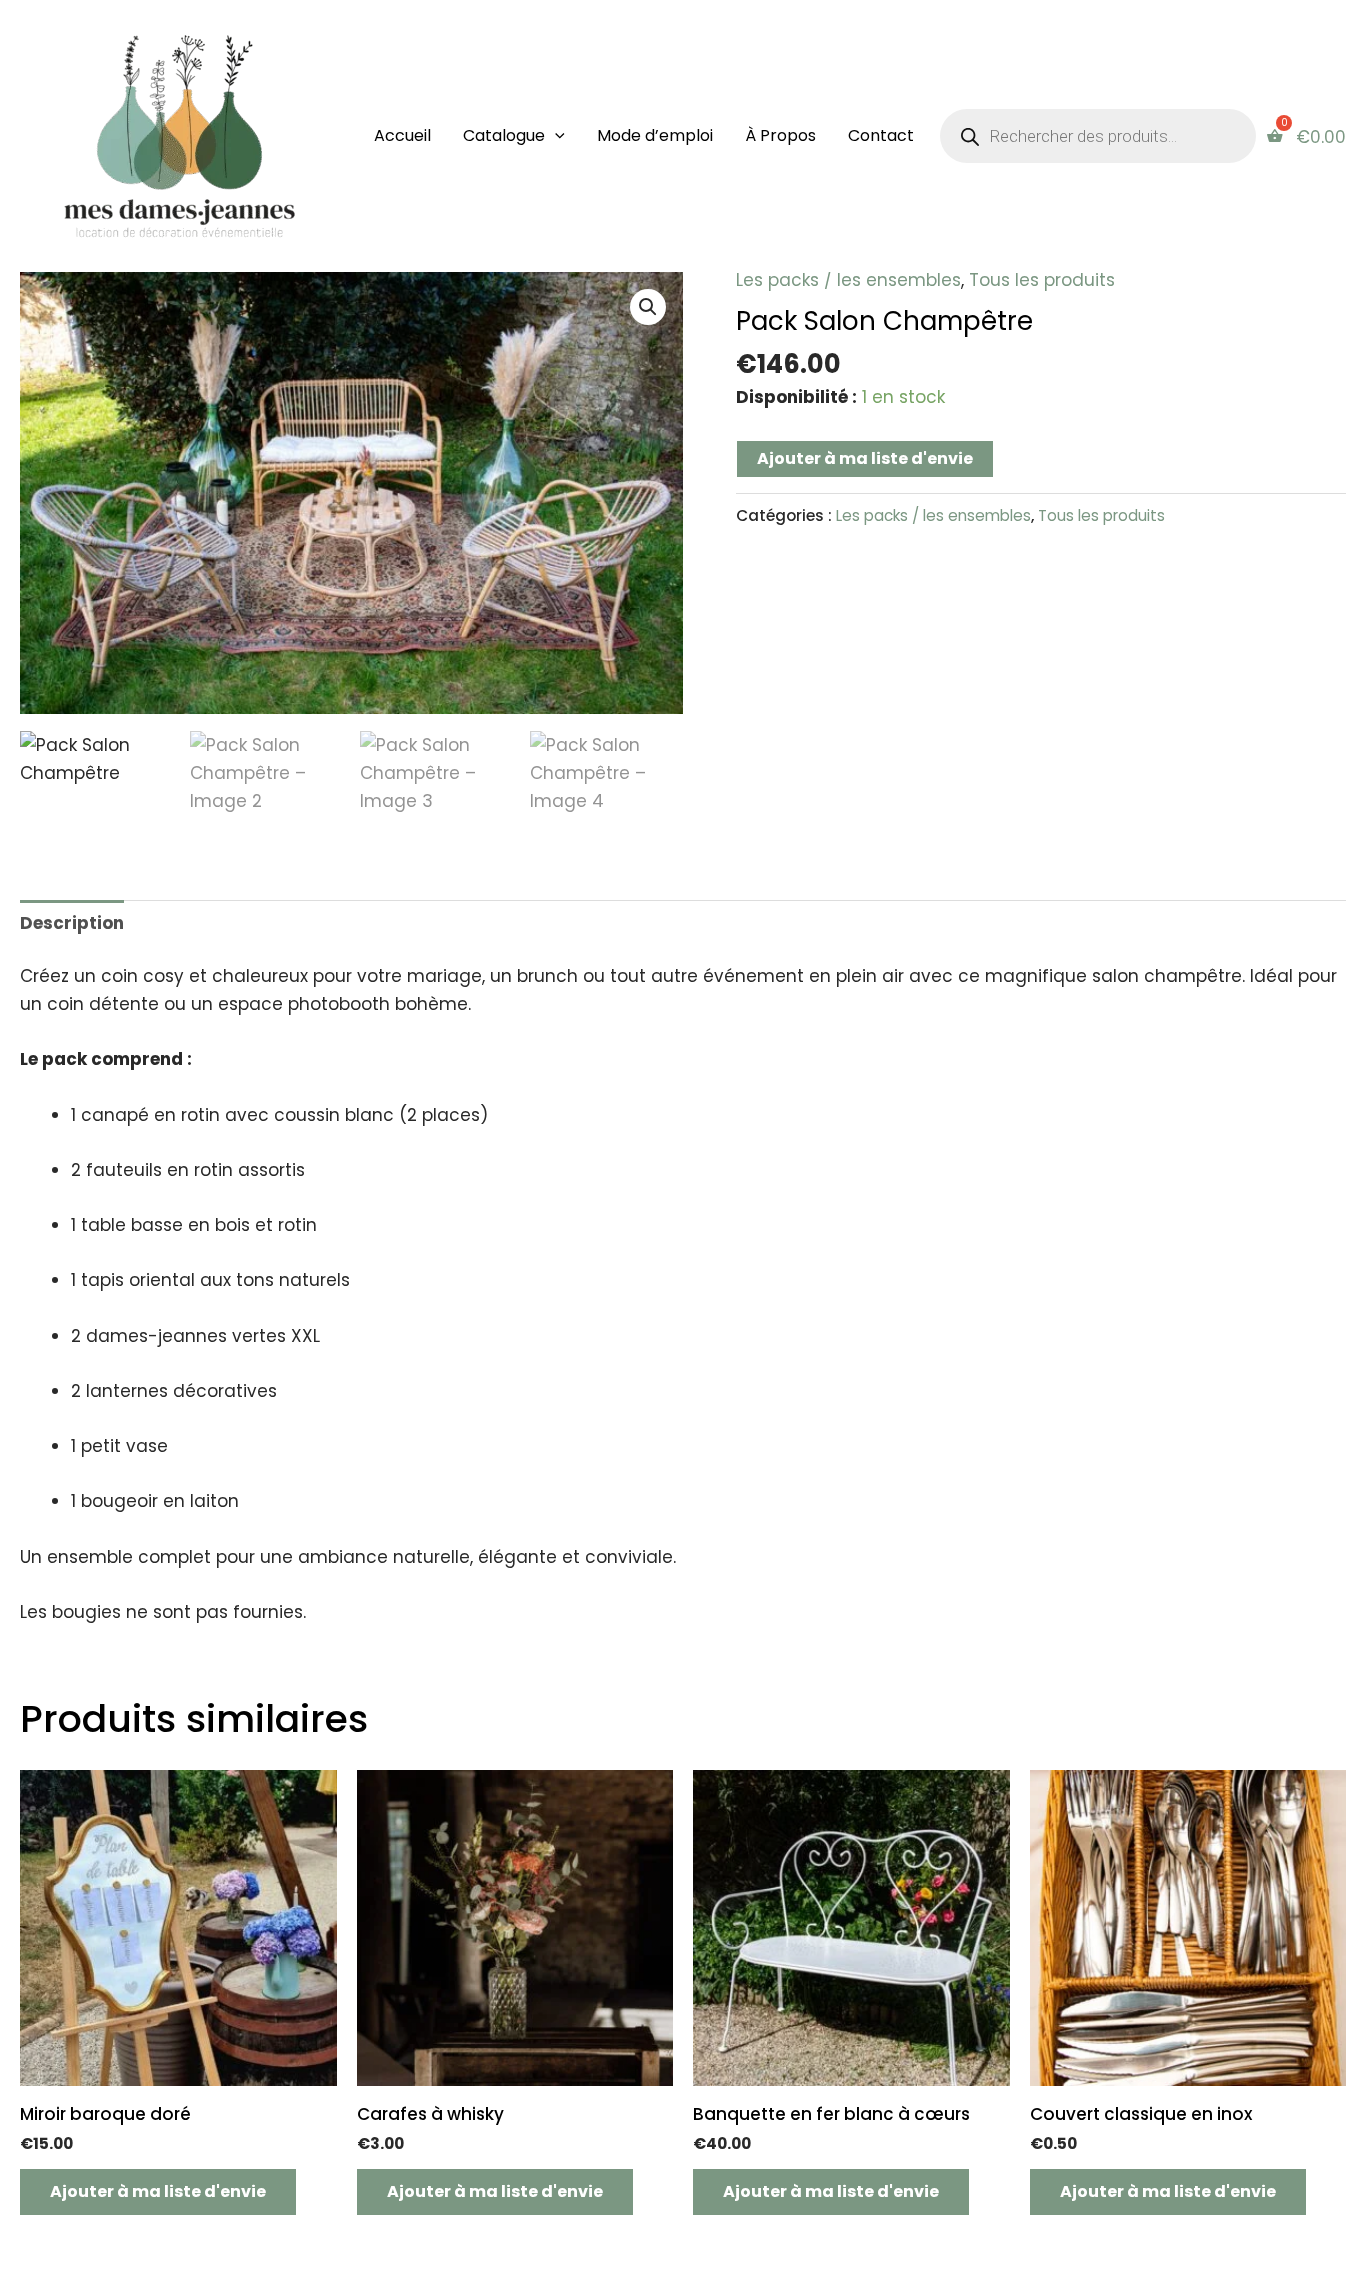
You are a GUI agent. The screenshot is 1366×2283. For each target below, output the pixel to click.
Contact (881, 135)
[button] (555, 136)
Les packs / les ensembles (848, 280)
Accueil (402, 135)
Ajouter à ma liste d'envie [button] (158, 2191)
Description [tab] (72, 923)
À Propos (780, 135)
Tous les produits (1042, 280)
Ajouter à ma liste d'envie (865, 458)
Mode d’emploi (655, 135)
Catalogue (504, 135)
